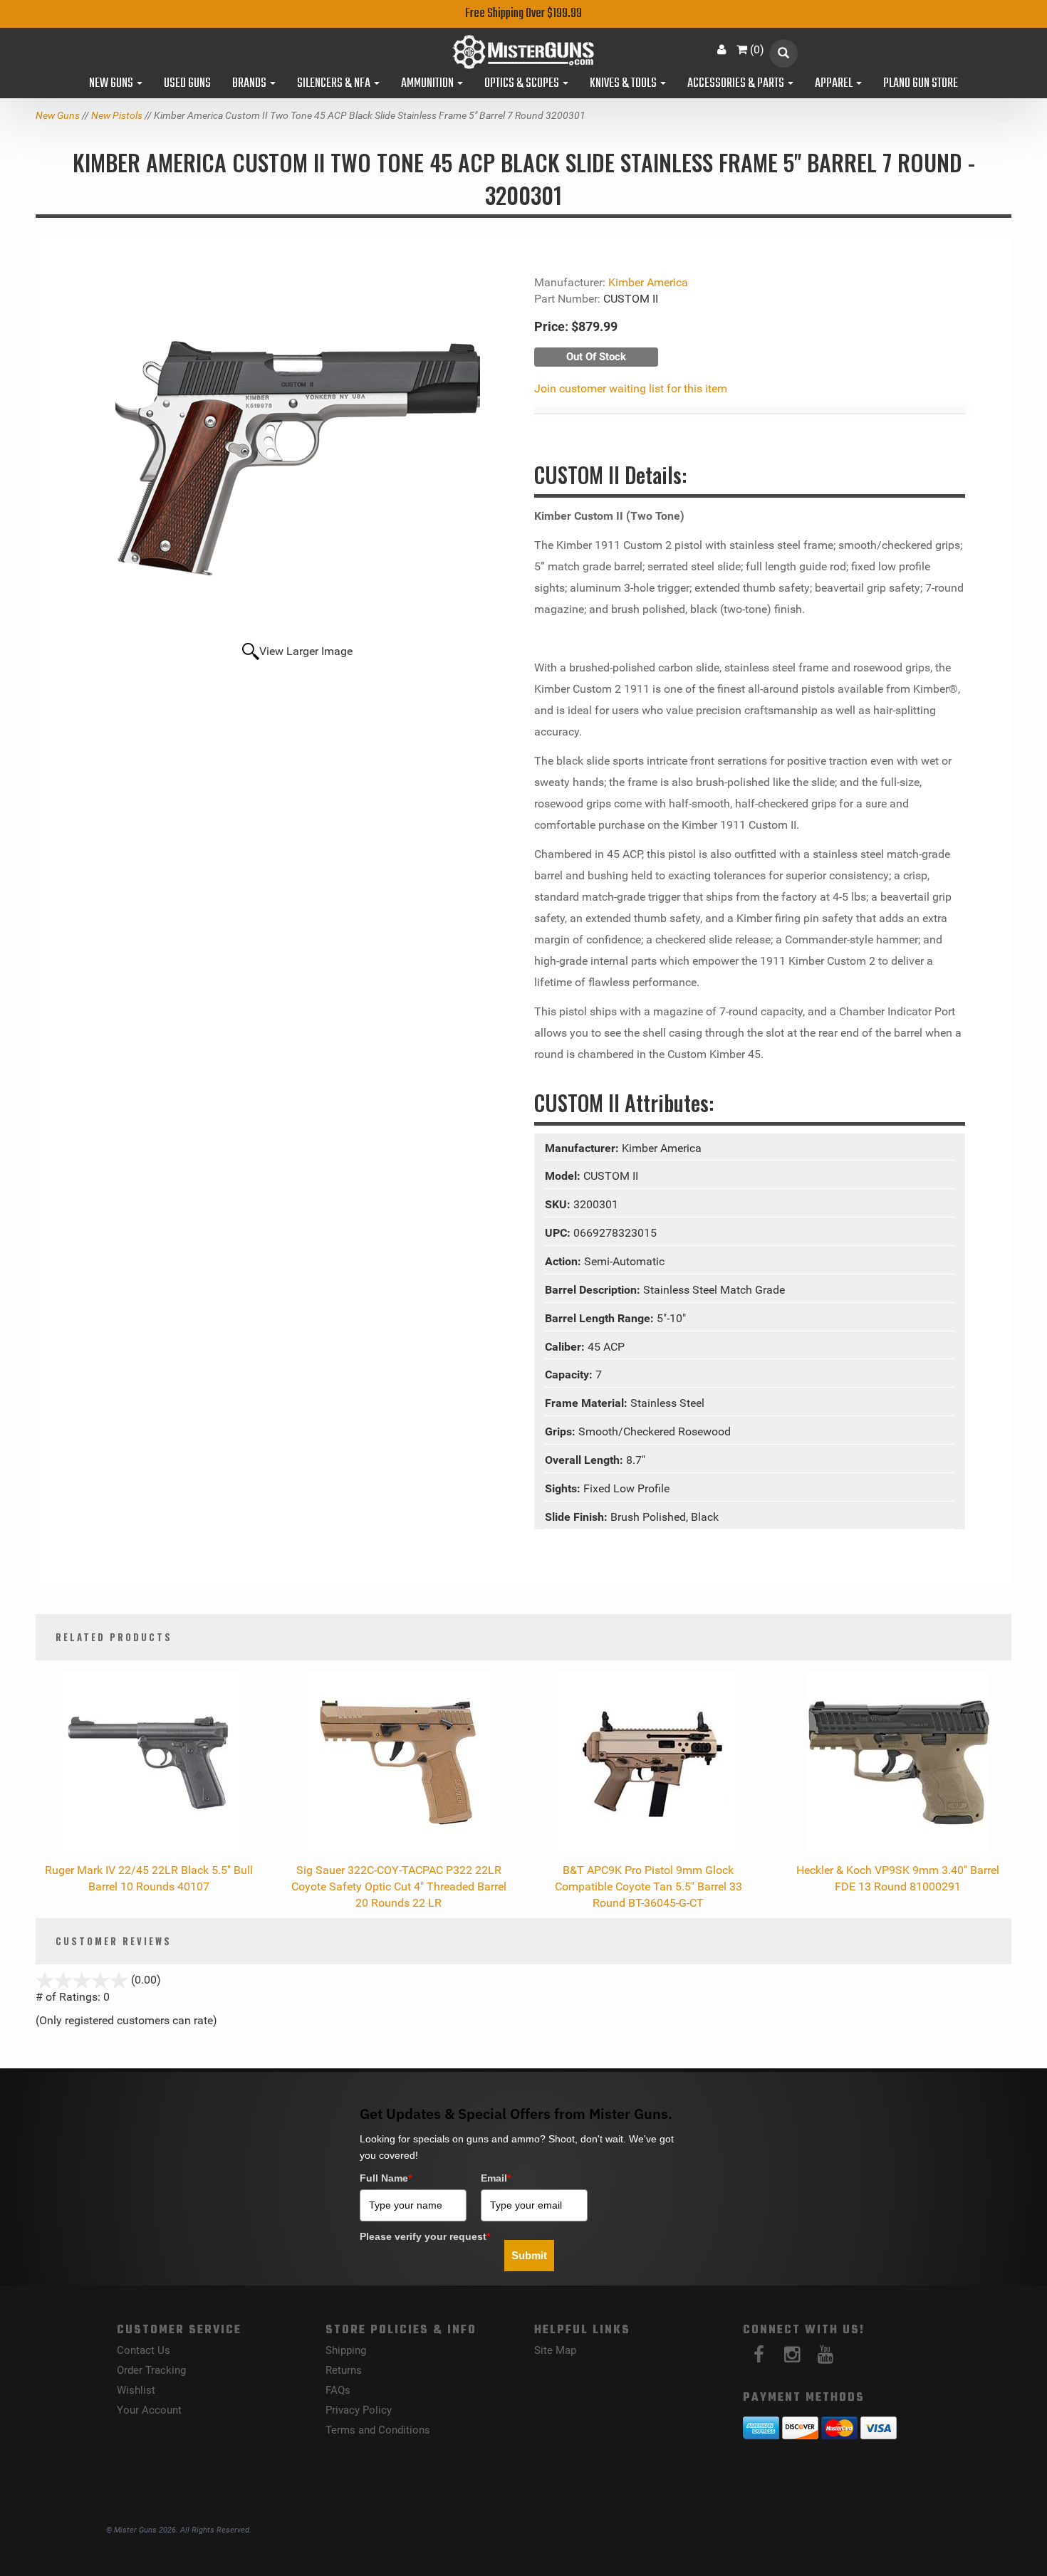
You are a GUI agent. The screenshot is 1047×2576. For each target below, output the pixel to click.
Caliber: (566, 1347)
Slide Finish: (578, 1517)
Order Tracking (151, 2370)
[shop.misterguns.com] (524, 52)
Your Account (149, 2410)
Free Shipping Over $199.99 (523, 14)
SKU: (559, 1204)
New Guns (112, 84)
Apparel (835, 84)
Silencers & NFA (335, 84)
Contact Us (144, 2350)
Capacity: (570, 1375)
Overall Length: (585, 1460)
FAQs (338, 2390)
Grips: (562, 1431)
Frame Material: (588, 1403)
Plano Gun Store (921, 84)
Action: (564, 1261)
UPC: (559, 1233)
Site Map (555, 2350)
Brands (250, 84)
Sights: (564, 1488)
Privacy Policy (359, 2410)
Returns (344, 2370)
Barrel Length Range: (601, 1318)
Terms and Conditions (378, 2430)
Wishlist (136, 2390)
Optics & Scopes (523, 84)
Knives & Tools (624, 84)
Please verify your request (425, 2236)
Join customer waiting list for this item (631, 388)
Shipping (346, 2350)
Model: (564, 1176)
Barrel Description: (594, 1290)
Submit (529, 2255)
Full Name (386, 2178)
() (757, 49)
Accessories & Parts (737, 84)
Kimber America (648, 282)
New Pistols (117, 115)
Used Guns (187, 84)
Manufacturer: (583, 1148)
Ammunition (428, 84)
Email (496, 2178)
